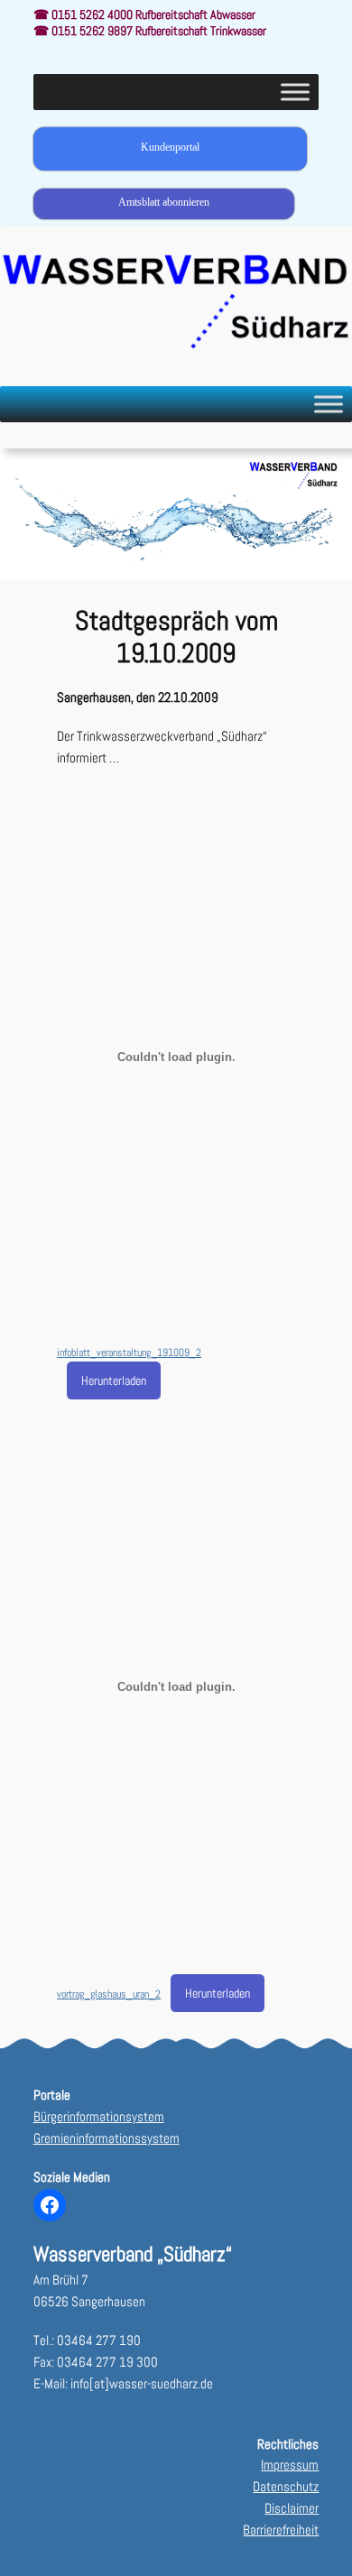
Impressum (290, 2465)
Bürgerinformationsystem (99, 2117)
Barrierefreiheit (281, 2530)
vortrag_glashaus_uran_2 (109, 1994)
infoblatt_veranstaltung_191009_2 (129, 1353)
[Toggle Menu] (295, 92)
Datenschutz (286, 2487)
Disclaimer (292, 2508)
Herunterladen (114, 1380)
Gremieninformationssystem (107, 2138)
